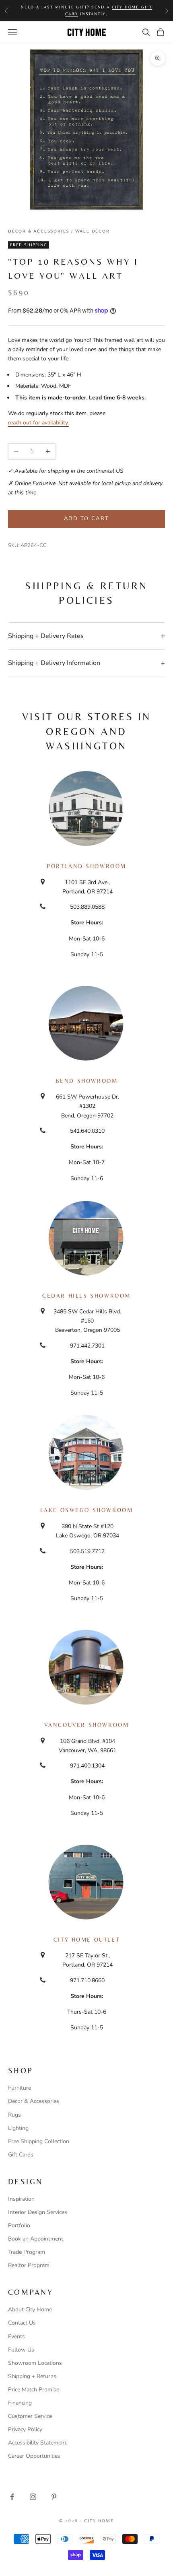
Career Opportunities (34, 2456)
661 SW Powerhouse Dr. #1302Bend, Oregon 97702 (88, 1106)
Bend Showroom (87, 1081)
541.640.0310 (87, 1131)
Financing (20, 2403)
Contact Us (22, 2323)
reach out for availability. (38, 423)
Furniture (20, 2088)
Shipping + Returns (32, 2376)
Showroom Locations (35, 2363)
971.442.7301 (87, 1346)
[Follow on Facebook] (12, 2497)
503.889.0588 (87, 907)
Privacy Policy (25, 2429)
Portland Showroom (86, 866)
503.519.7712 (87, 1551)
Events (16, 2336)
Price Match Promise (34, 2390)
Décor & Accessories (39, 231)
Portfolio (19, 2225)
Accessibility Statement (37, 2443)
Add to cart (87, 518)
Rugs (14, 2115)
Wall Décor (93, 231)
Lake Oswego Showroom (87, 1510)
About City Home (30, 2310)
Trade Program (27, 2252)
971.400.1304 (87, 1766)
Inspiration (21, 2199)
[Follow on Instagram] (33, 2497)
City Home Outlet (86, 1940)
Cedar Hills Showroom (86, 1296)
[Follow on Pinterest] (54, 2497)
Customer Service (30, 2416)
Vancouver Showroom (87, 1725)
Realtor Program (29, 2265)
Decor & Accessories (34, 2101)
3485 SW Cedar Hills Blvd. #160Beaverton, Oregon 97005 (87, 1321)
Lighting (18, 2128)
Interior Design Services (38, 2212)
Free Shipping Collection (39, 2141)
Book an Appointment (36, 2239)
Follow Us (21, 2350)
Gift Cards (21, 2155)
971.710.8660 (87, 1980)
